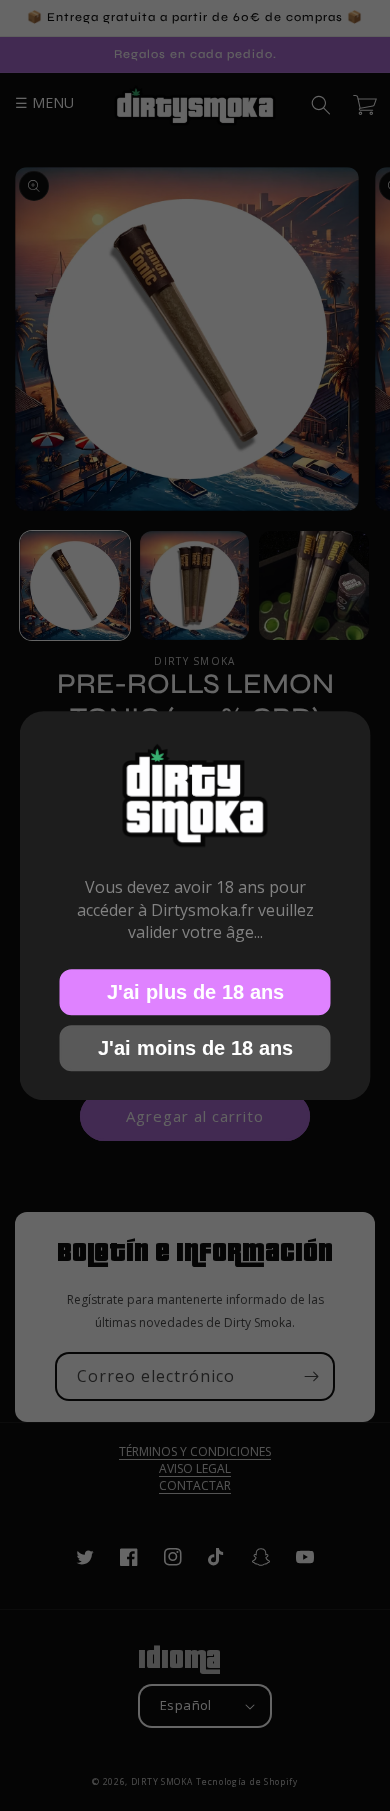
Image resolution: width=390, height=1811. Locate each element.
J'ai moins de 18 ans (195, 1047)
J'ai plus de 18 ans (195, 991)
